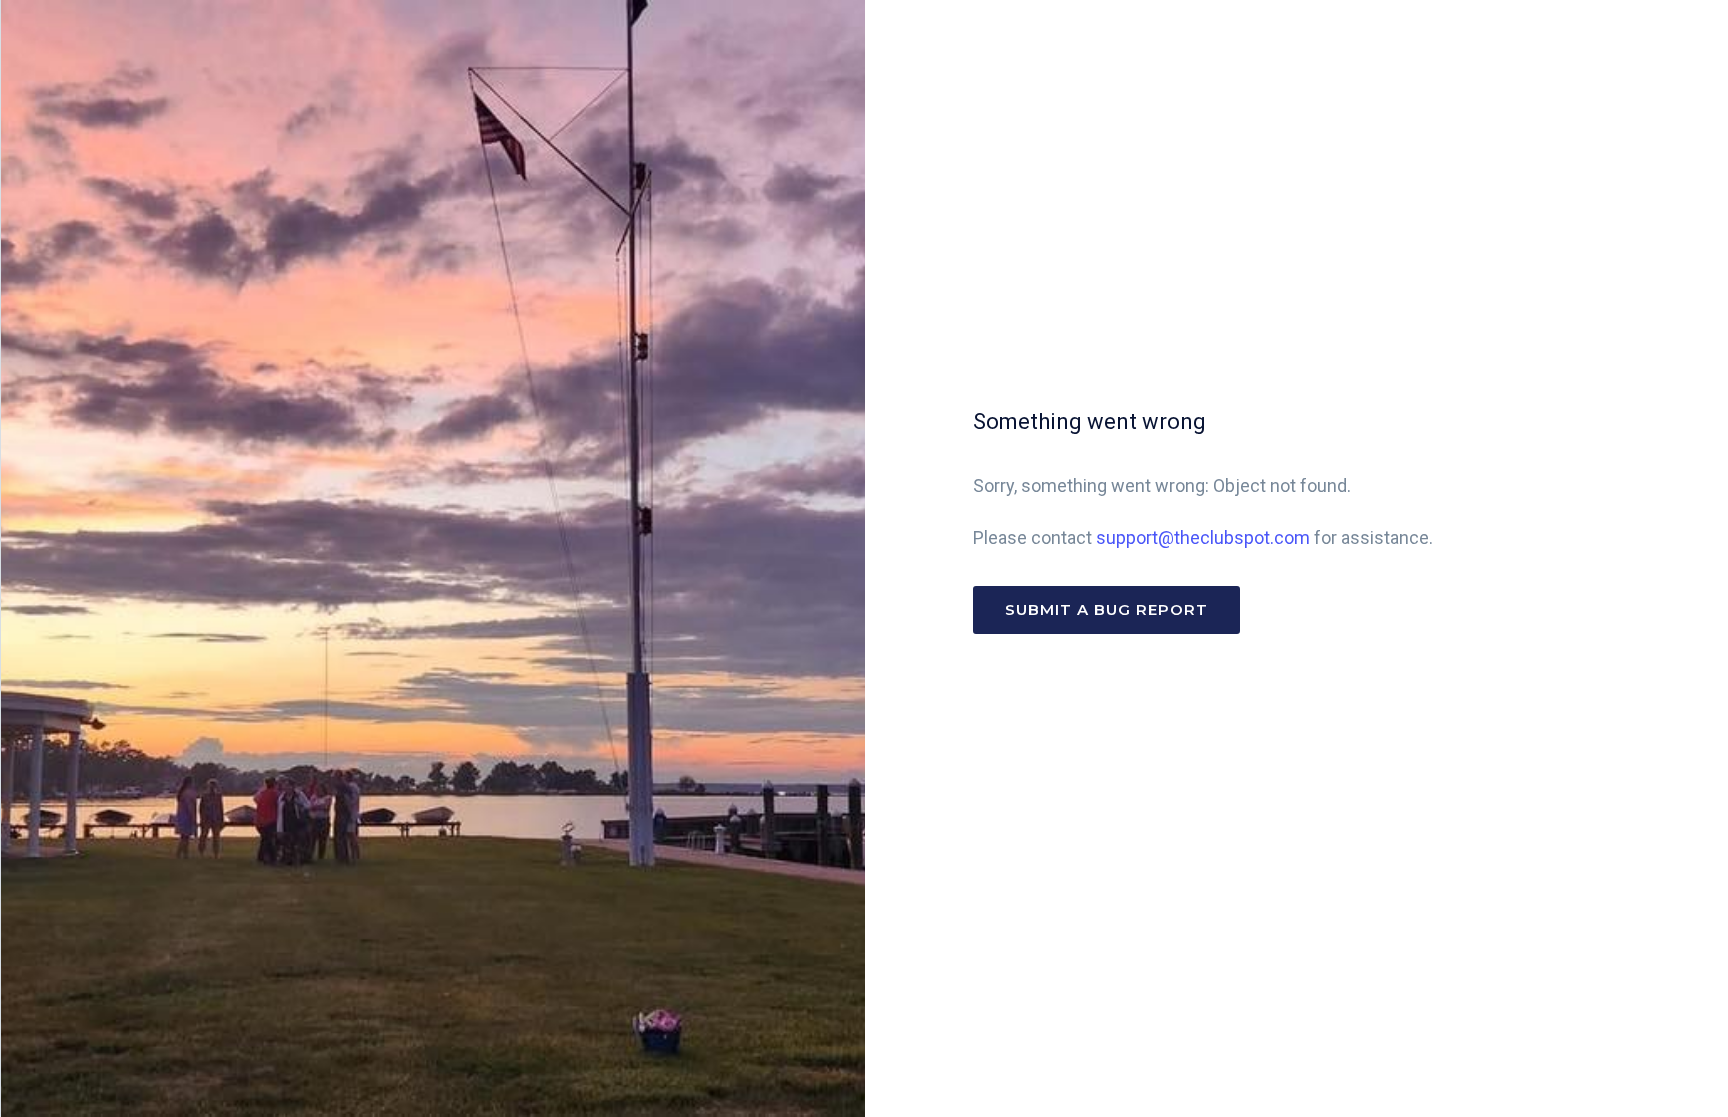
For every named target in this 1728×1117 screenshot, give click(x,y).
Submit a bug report (1106, 609)
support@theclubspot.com (1203, 537)
